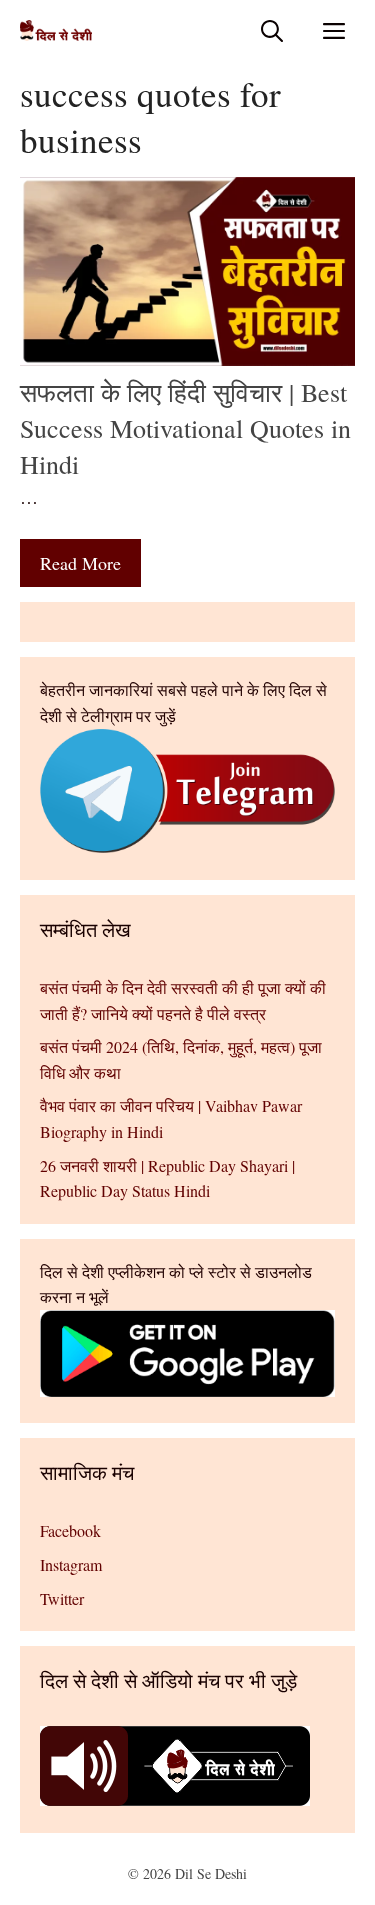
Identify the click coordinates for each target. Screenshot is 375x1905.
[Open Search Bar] (272, 30)
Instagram (71, 1564)
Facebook (70, 1530)
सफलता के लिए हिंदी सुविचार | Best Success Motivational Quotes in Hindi (185, 428)
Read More (80, 563)
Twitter (62, 1598)
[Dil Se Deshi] (56, 30)
